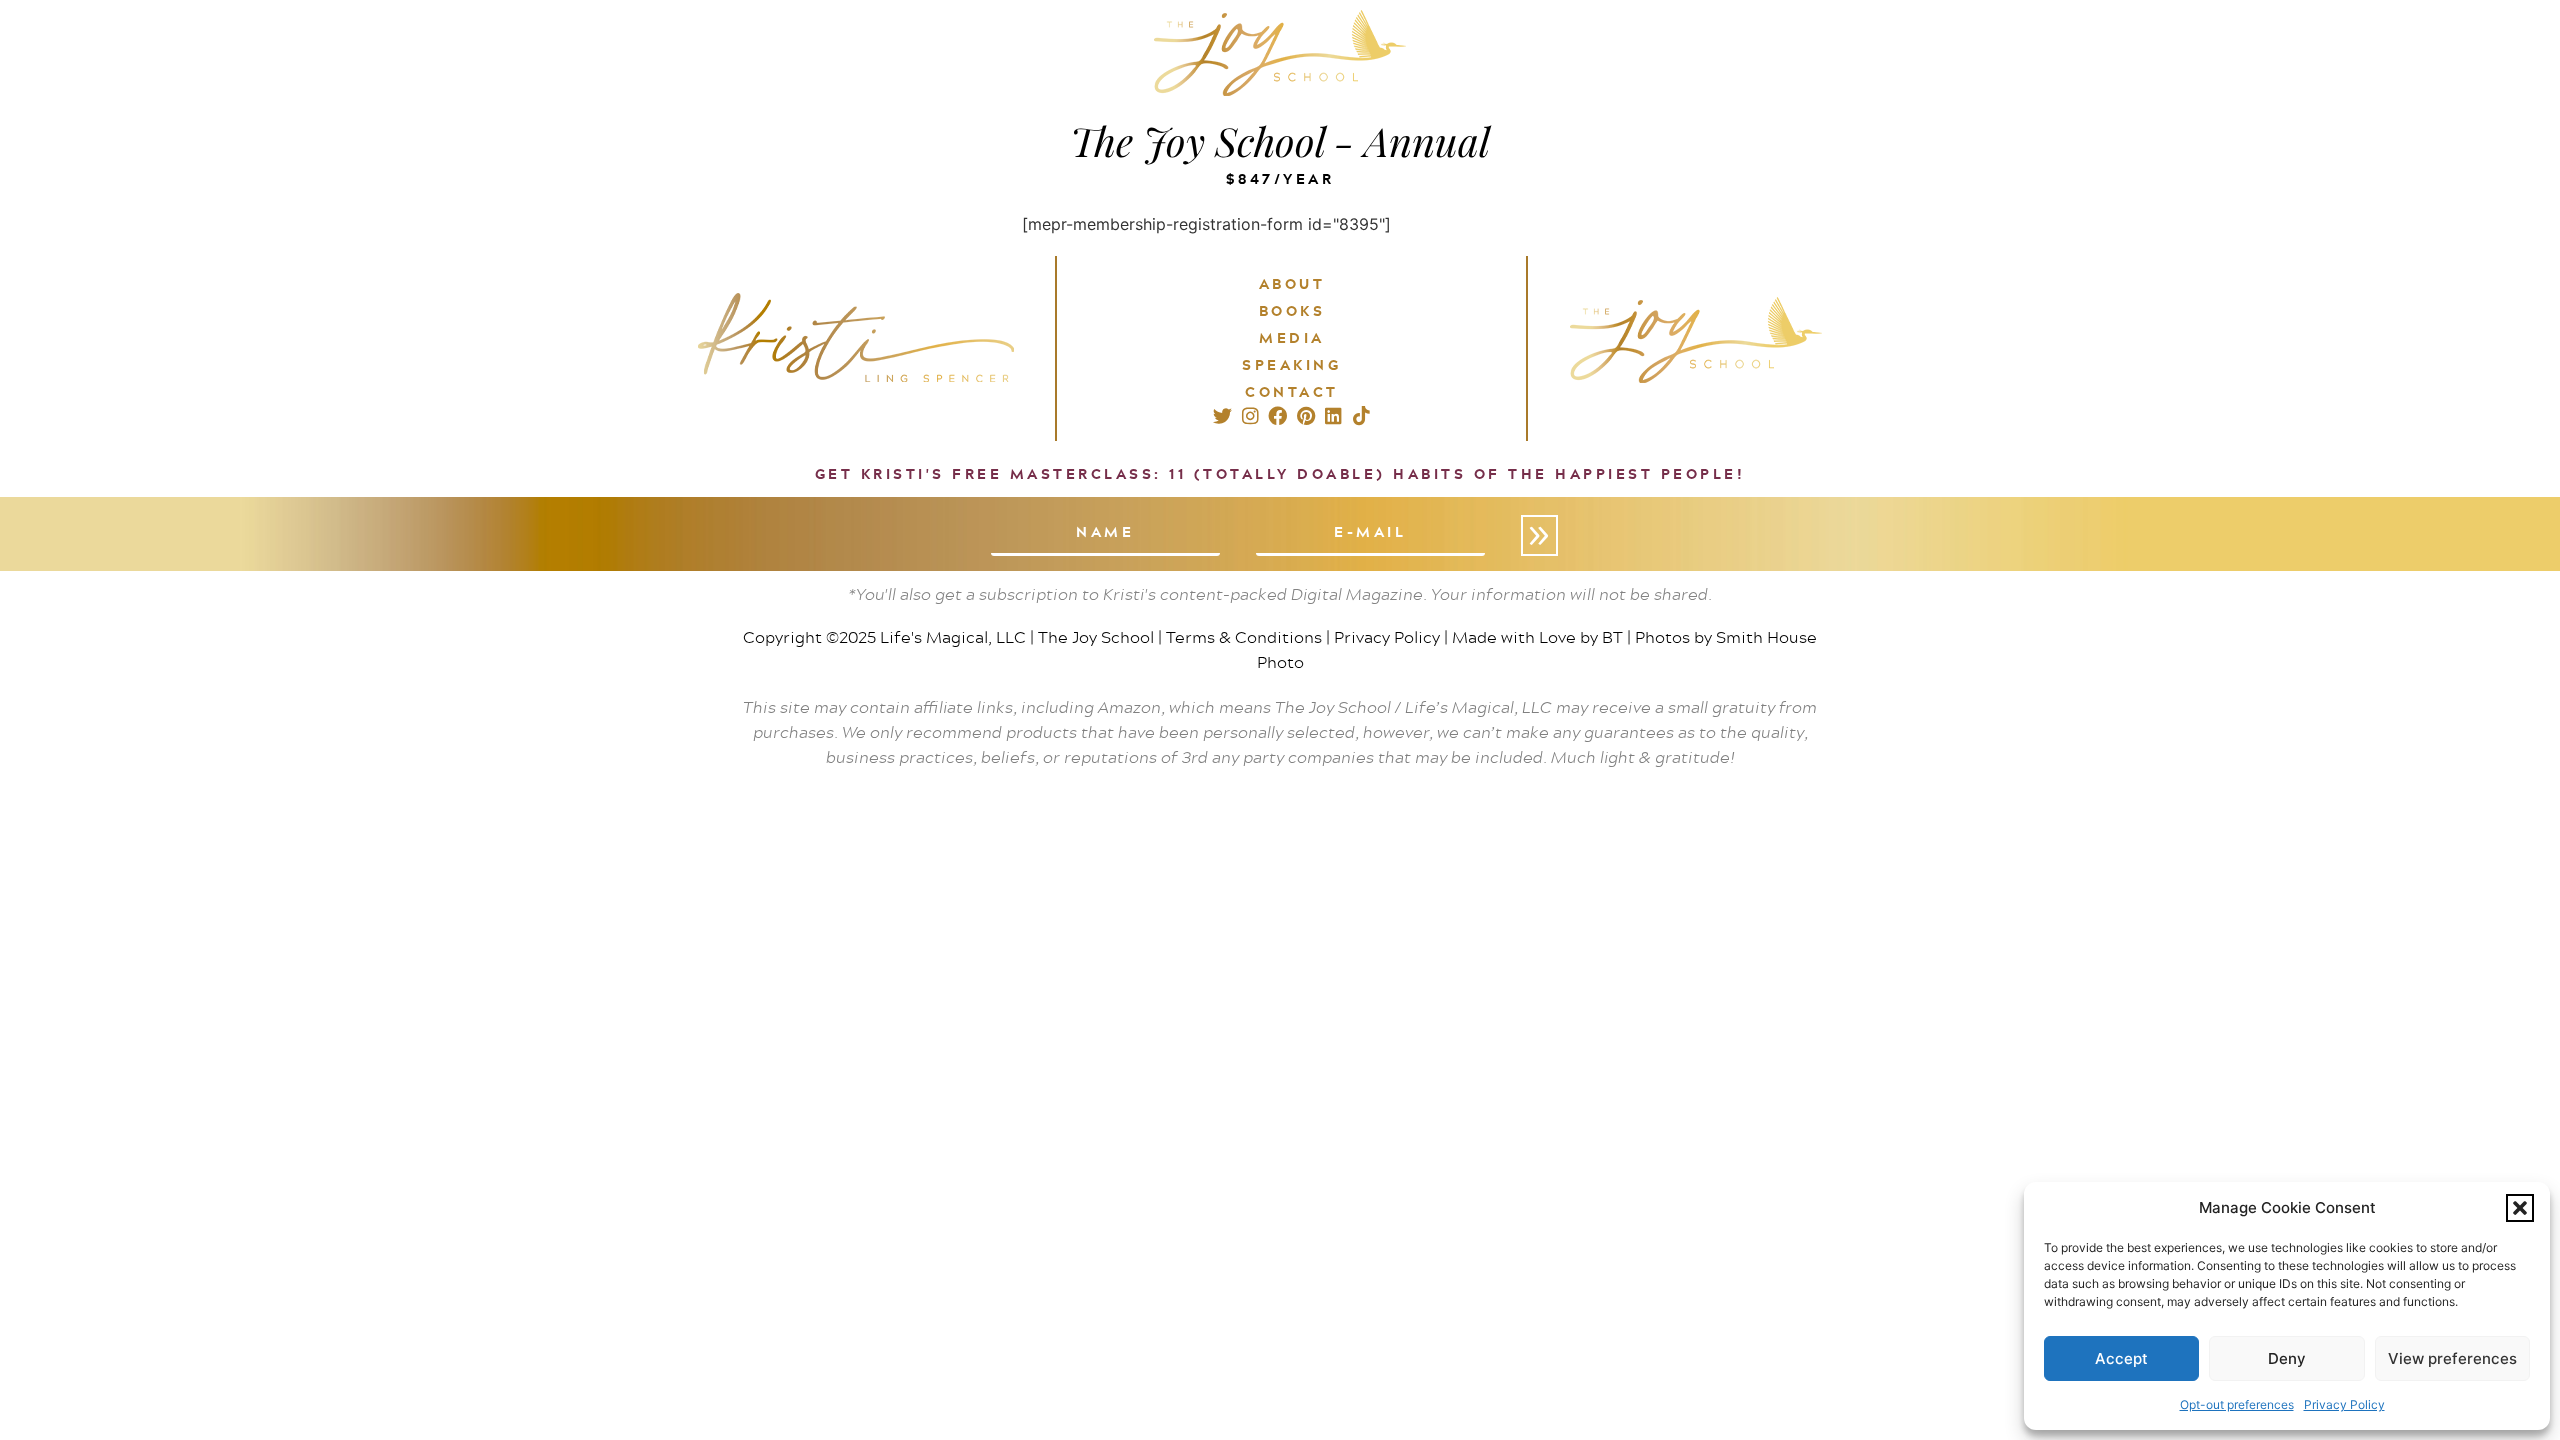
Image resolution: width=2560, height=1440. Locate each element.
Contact (1292, 391)
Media (1292, 337)
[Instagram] (1250, 416)
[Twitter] (1222, 416)
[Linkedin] (1333, 416)
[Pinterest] (1305, 416)
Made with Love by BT (1537, 636)
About (1292, 283)
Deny (2287, 1358)
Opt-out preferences (2237, 1404)
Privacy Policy (2344, 1404)
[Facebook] (1277, 416)
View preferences (2452, 1358)
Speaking (1291, 364)
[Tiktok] (1361, 416)
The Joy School (1096, 636)
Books (1292, 310)
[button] (2520, 1208)
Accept (2121, 1358)
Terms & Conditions (1244, 636)
